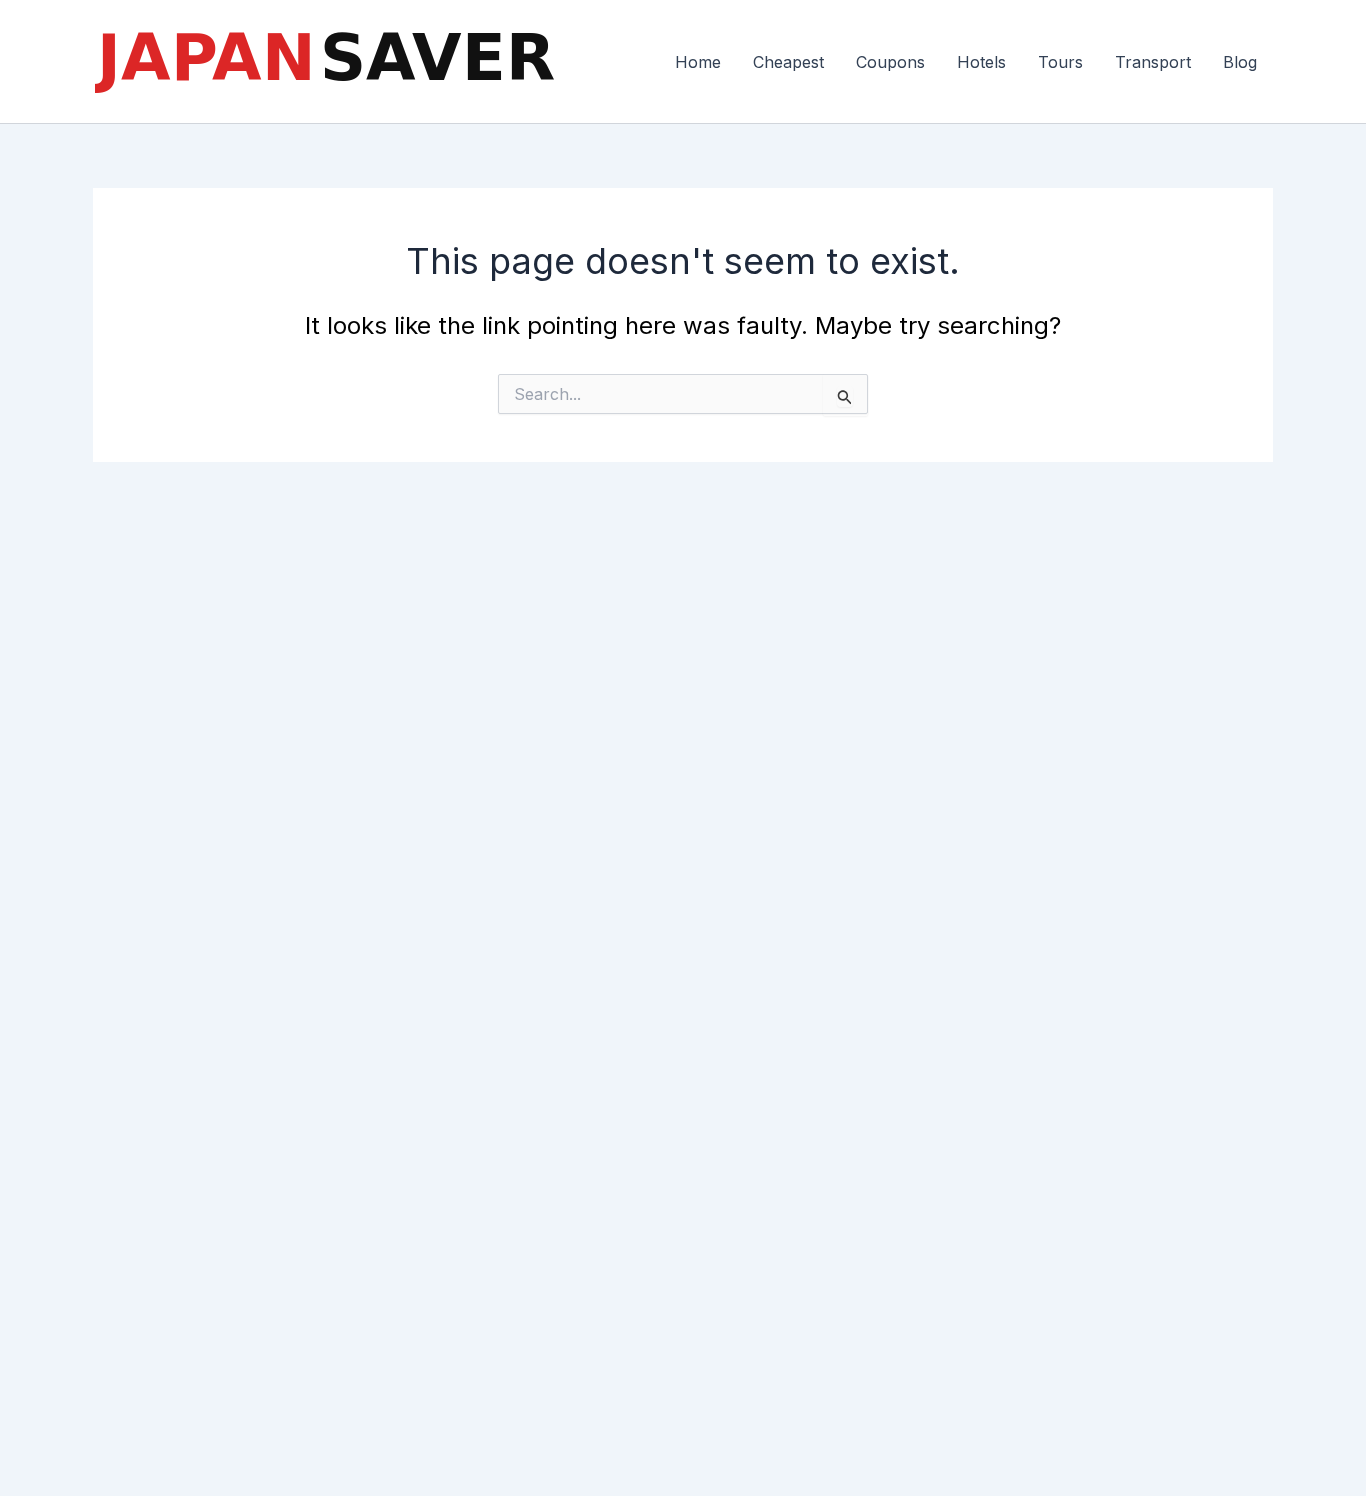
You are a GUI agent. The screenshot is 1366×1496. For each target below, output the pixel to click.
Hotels (981, 62)
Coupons (890, 62)
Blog (1240, 62)
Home (698, 62)
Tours (1060, 62)
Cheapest (788, 62)
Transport (1153, 62)
